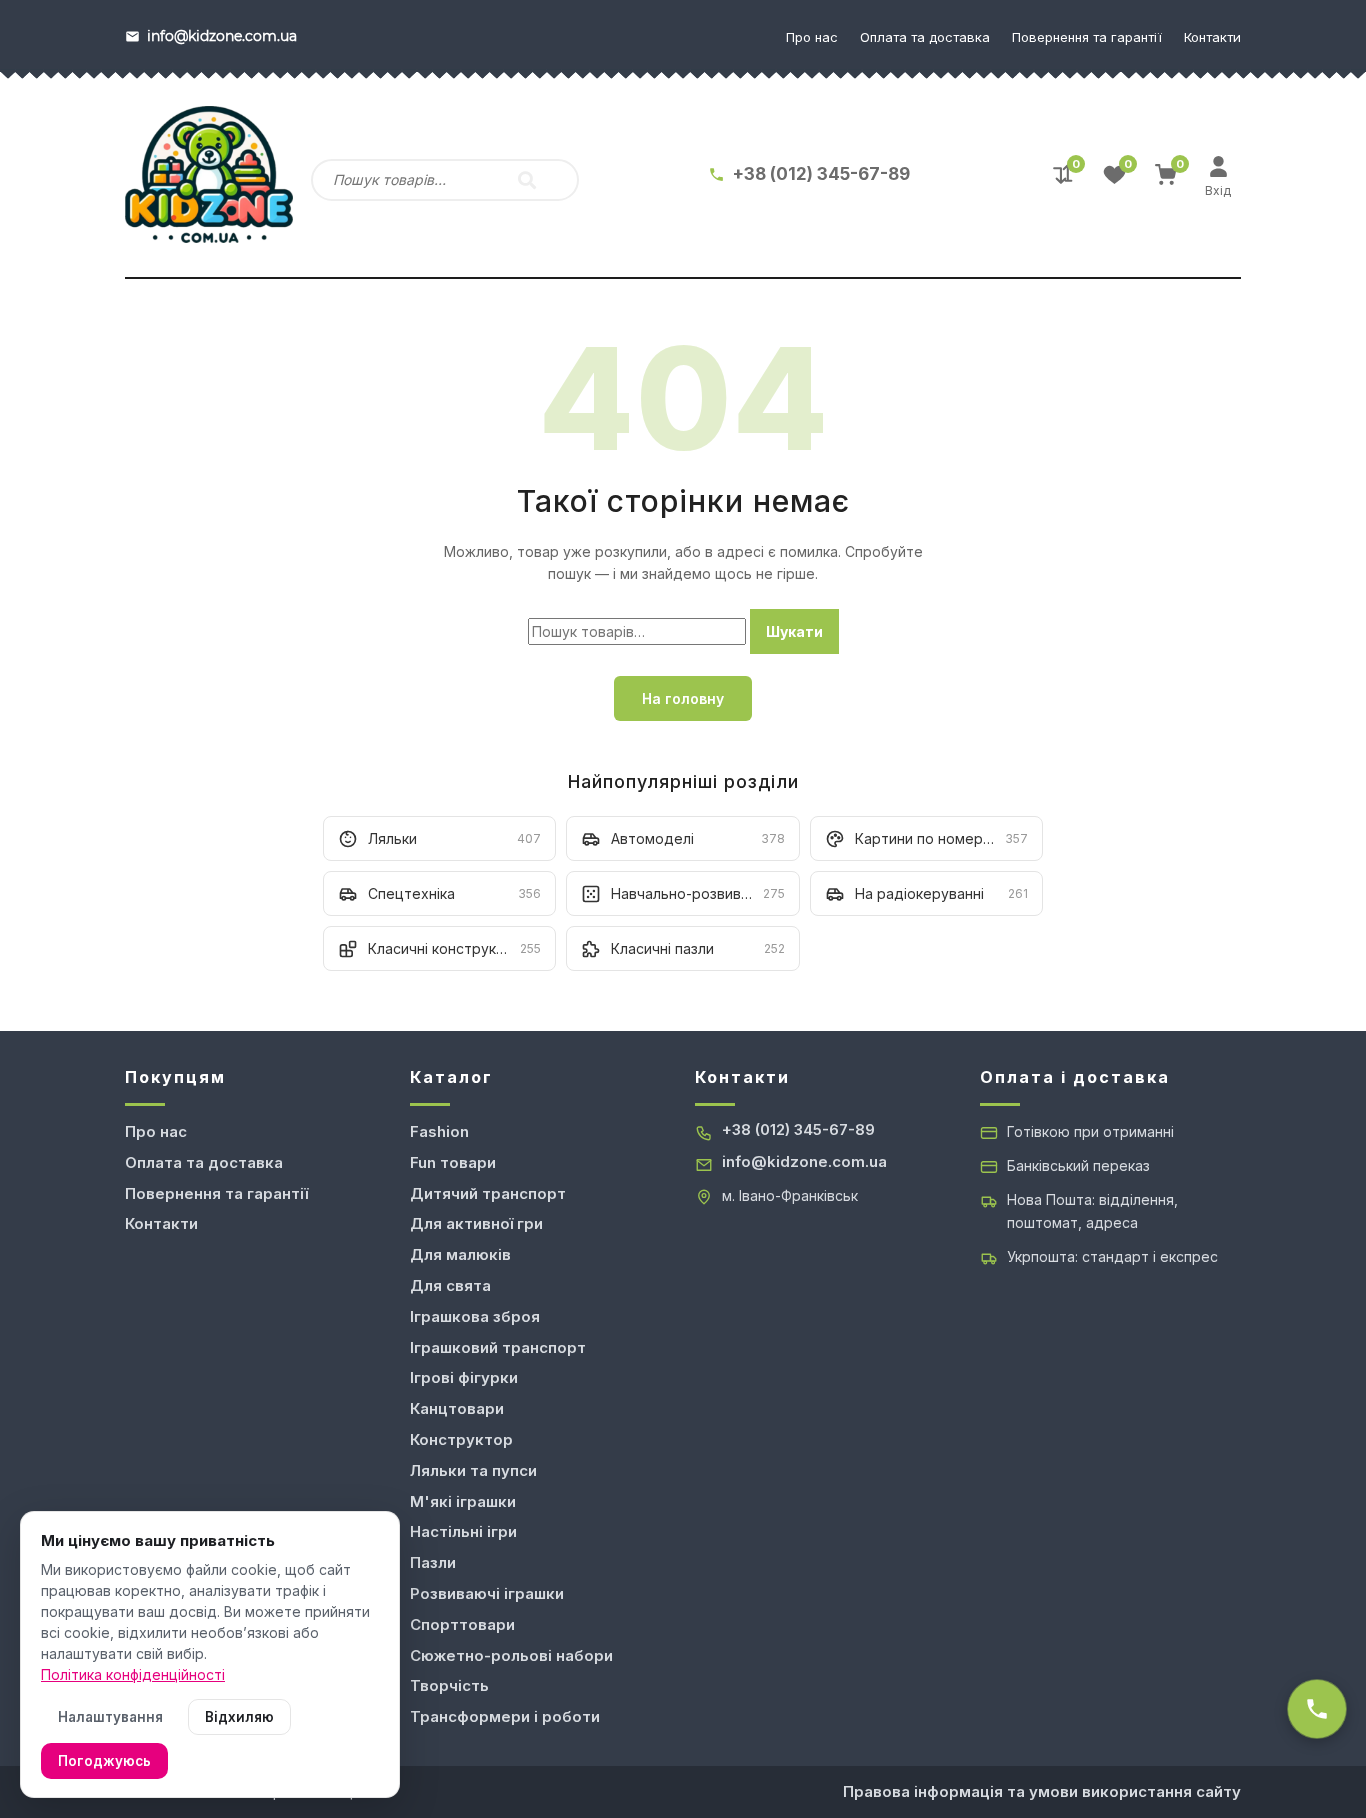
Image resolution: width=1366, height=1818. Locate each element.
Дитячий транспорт (488, 1193)
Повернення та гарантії (1087, 37)
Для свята (450, 1285)
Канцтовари (457, 1408)
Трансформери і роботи (505, 1716)
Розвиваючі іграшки (487, 1593)
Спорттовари (462, 1624)
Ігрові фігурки (464, 1377)
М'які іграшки (463, 1501)
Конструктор (461, 1439)
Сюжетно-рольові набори (511, 1655)
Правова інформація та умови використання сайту (1042, 1791)
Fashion (439, 1131)
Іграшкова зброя (475, 1316)
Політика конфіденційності (133, 1674)
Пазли (433, 1562)
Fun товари (453, 1162)
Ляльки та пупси (473, 1470)
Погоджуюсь (104, 1761)
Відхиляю (239, 1717)
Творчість (449, 1685)
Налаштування (110, 1717)
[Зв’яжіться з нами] (1317, 1709)
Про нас (812, 37)
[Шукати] (527, 180)
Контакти (1212, 37)
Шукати (794, 631)
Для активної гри (476, 1223)
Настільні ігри (463, 1531)
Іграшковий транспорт (498, 1347)
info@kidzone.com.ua (804, 1161)
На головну (683, 698)
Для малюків (460, 1254)
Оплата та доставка (925, 37)
